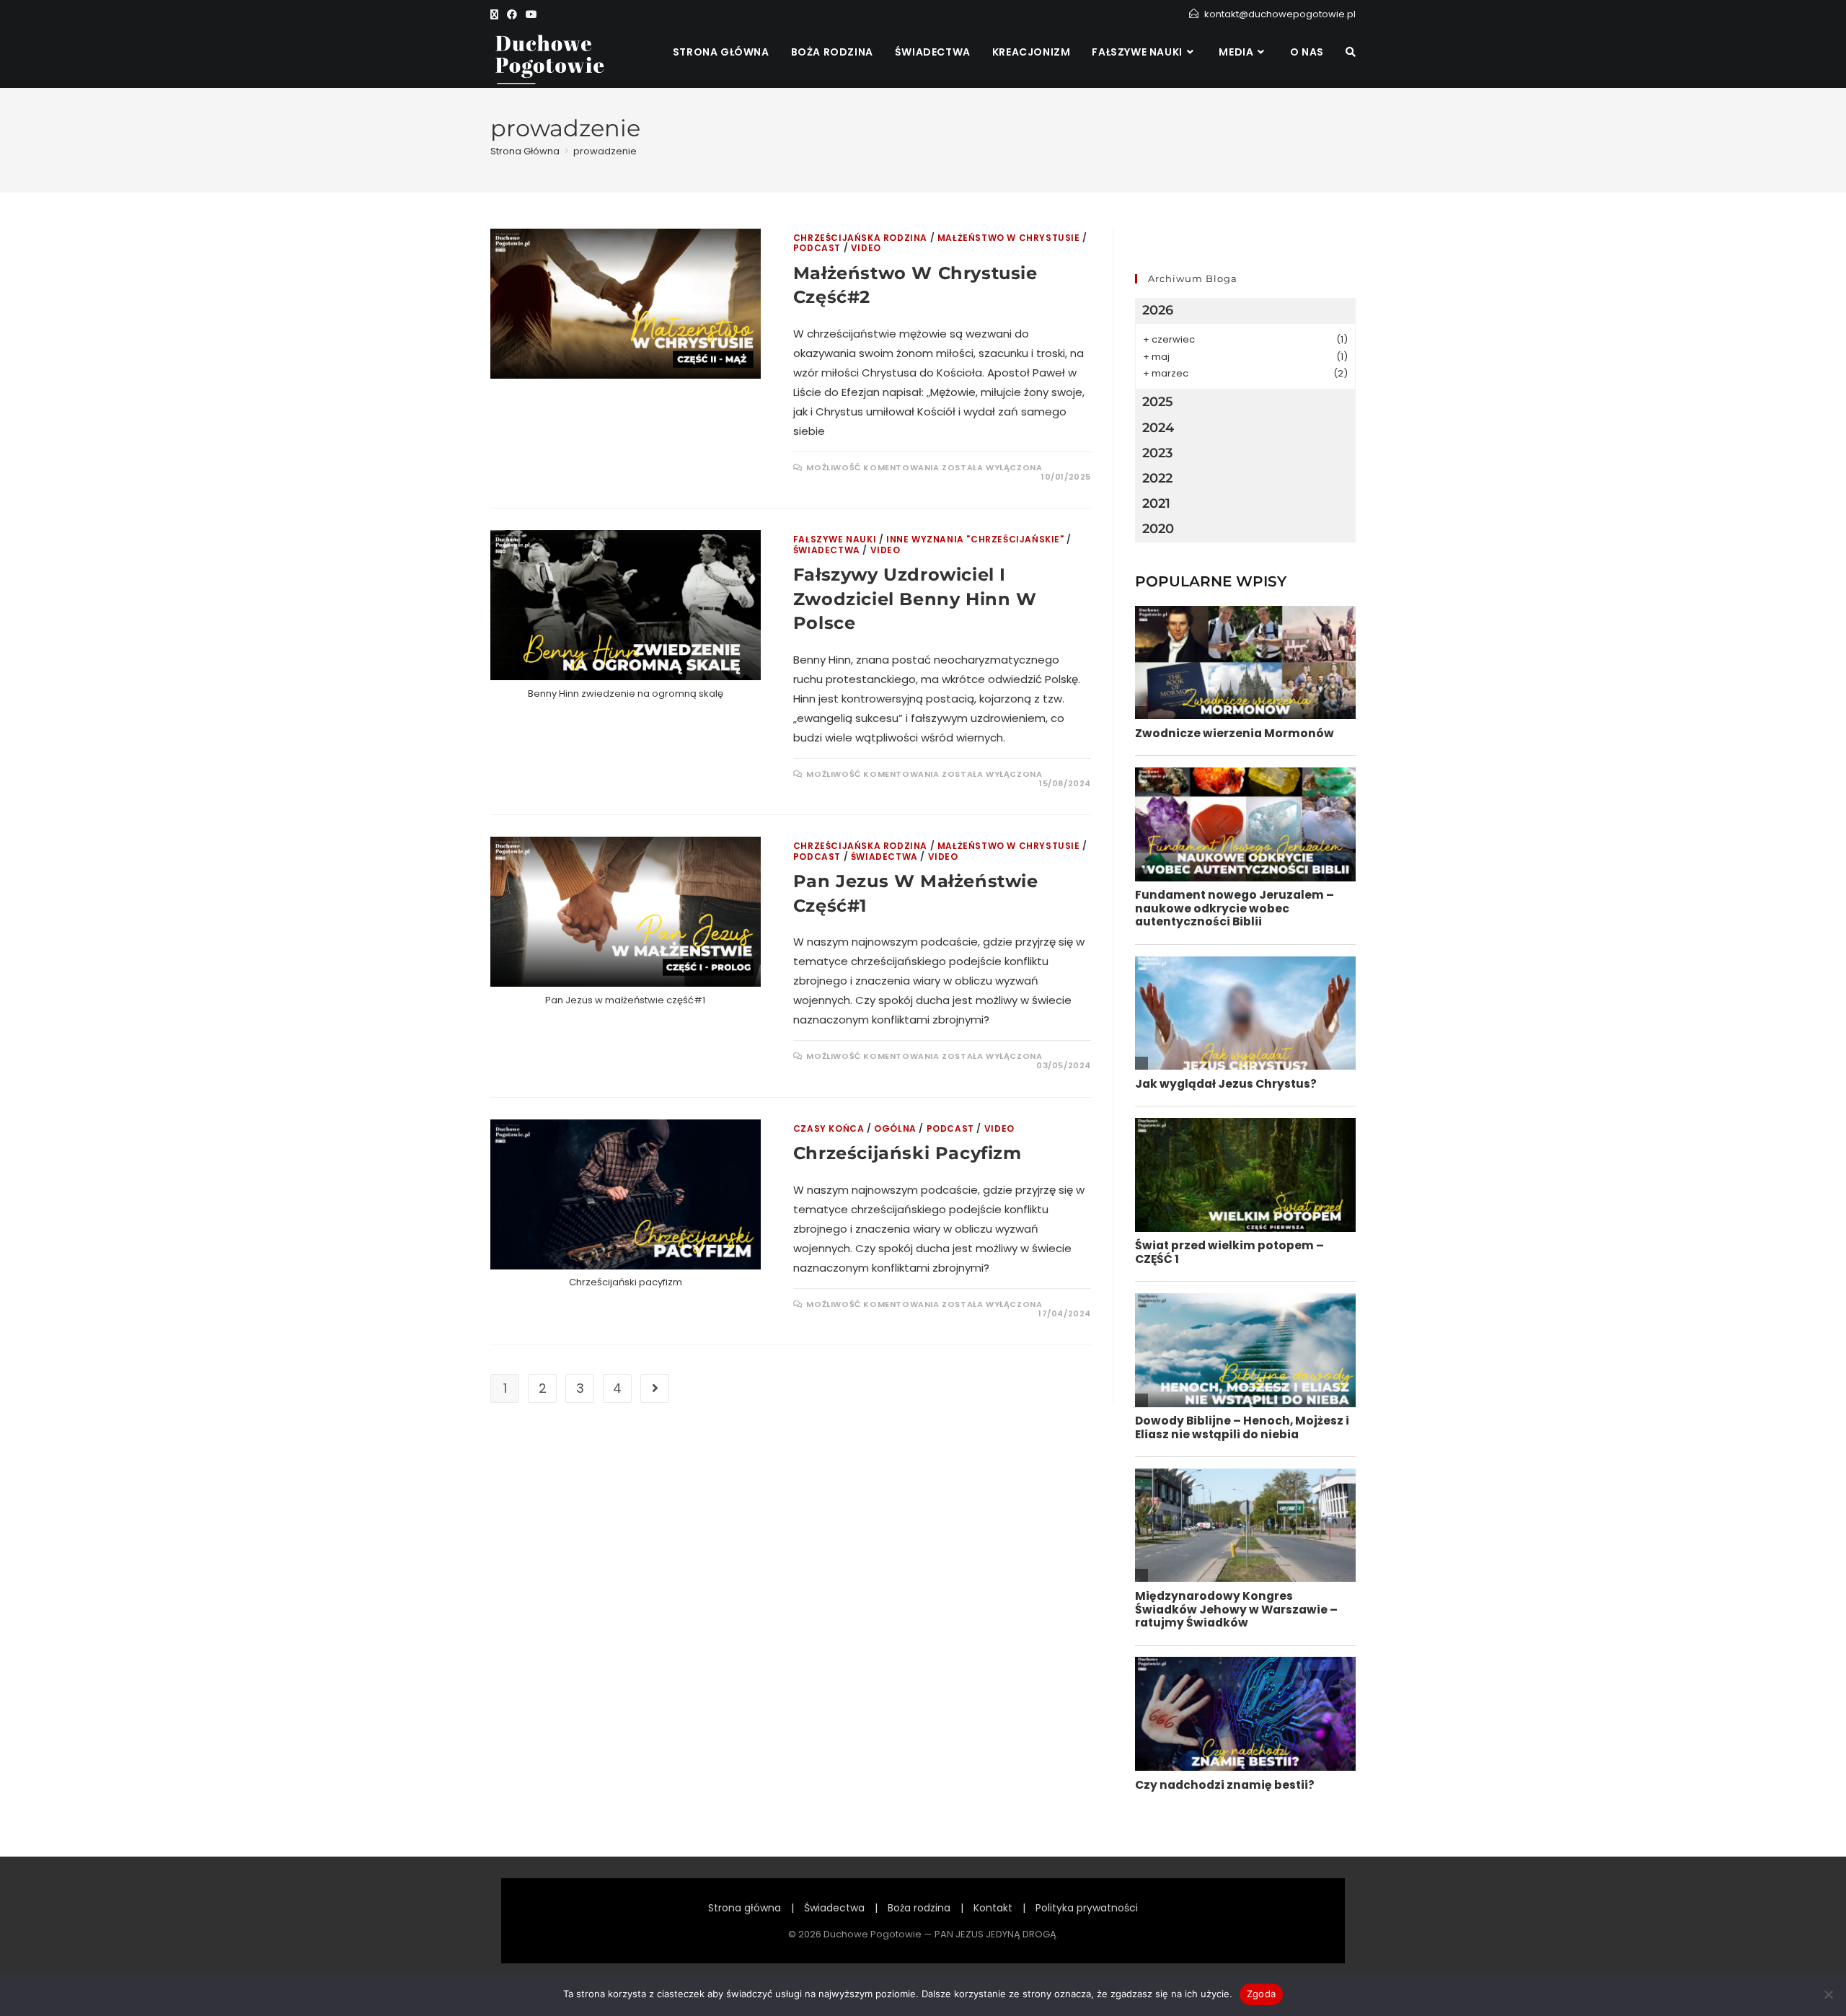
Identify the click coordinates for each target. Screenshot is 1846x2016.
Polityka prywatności (1087, 1908)
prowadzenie (605, 151)
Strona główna (745, 1908)
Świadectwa (827, 550)
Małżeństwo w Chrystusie (1009, 238)
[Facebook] (512, 14)
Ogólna (895, 1128)
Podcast (817, 248)
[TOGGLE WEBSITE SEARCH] (1351, 52)
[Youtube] (531, 14)
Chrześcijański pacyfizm (907, 1153)
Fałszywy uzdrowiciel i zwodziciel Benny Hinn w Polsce (915, 599)
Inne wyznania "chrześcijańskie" (975, 539)
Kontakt (993, 1908)
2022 (1157, 478)
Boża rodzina (919, 1908)
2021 (1156, 503)
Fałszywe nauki (835, 539)
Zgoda (1261, 1994)
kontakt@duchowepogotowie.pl (1280, 14)
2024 (1158, 428)
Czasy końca (829, 1128)
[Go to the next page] (655, 1388)
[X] (496, 14)
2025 (1158, 402)
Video (866, 248)
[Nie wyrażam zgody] (1828, 1994)
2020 (1158, 529)
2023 (1157, 453)
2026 (1158, 310)
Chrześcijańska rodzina (860, 238)
